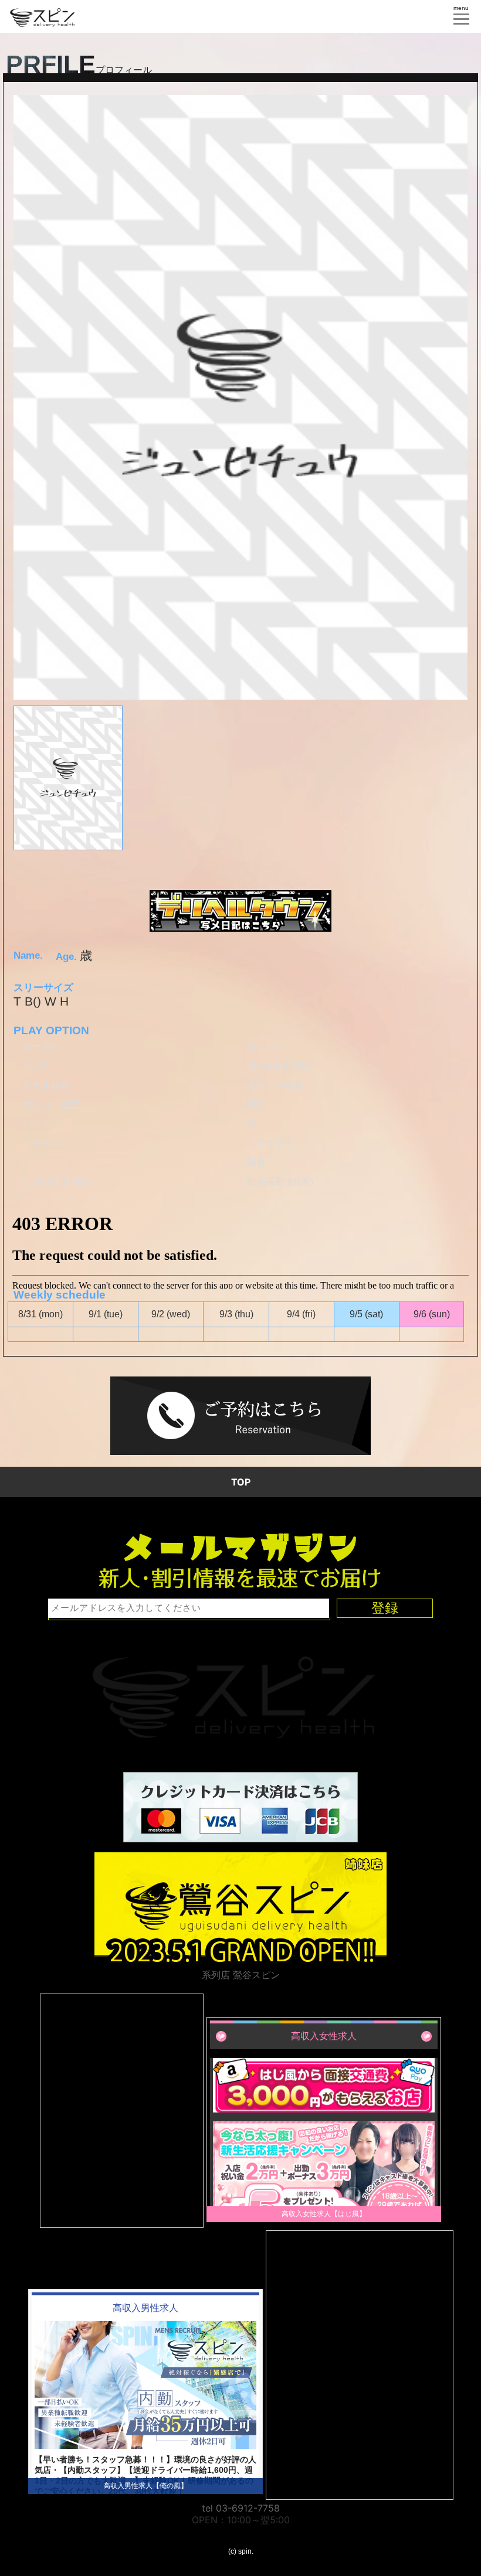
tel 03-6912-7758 (241, 2508)
